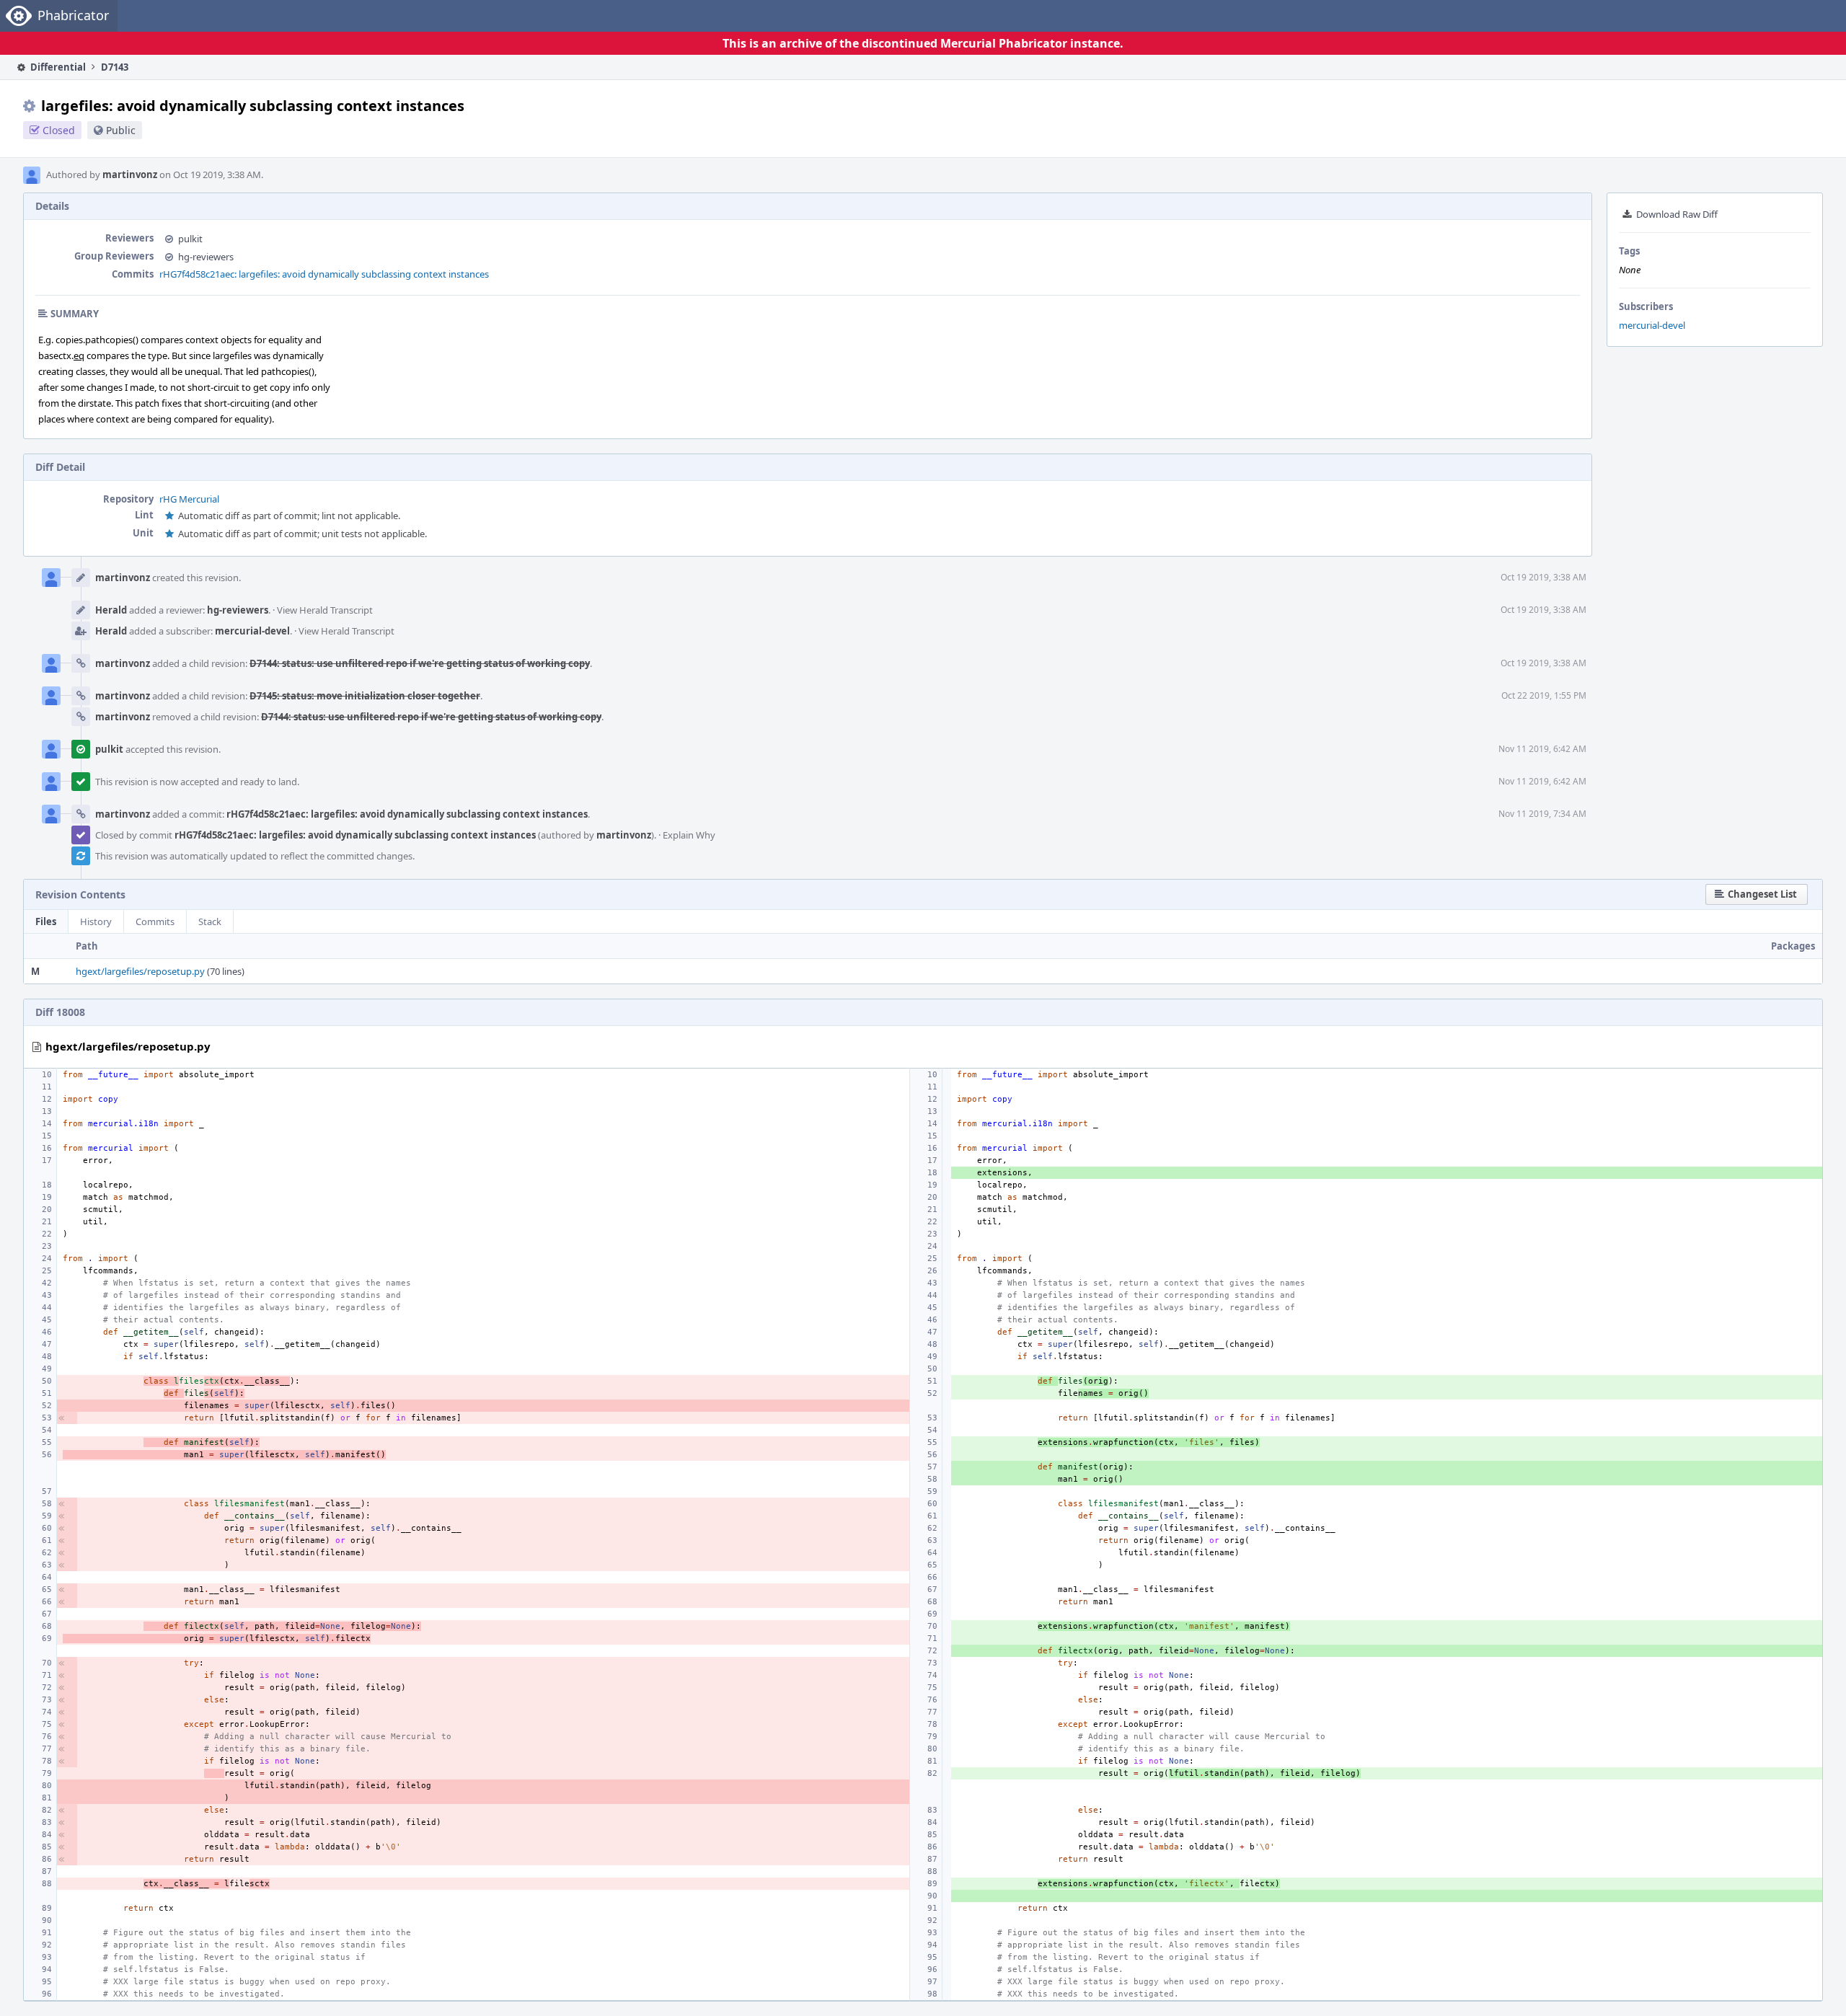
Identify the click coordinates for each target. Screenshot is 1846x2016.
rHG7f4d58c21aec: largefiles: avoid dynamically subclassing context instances (324, 274)
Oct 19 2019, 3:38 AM (1544, 577)
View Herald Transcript (325, 610)
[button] (1757, 894)
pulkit (190, 239)
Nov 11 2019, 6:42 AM (1542, 749)
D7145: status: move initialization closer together (365, 696)
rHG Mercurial (189, 499)
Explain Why (689, 835)
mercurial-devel (1652, 325)
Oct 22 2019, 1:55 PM (1544, 695)
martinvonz (130, 174)
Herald (111, 610)
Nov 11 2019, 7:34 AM (1542, 814)
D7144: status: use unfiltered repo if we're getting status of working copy (420, 663)
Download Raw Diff (1677, 214)
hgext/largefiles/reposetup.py (140, 971)
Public (121, 130)
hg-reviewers (206, 257)
